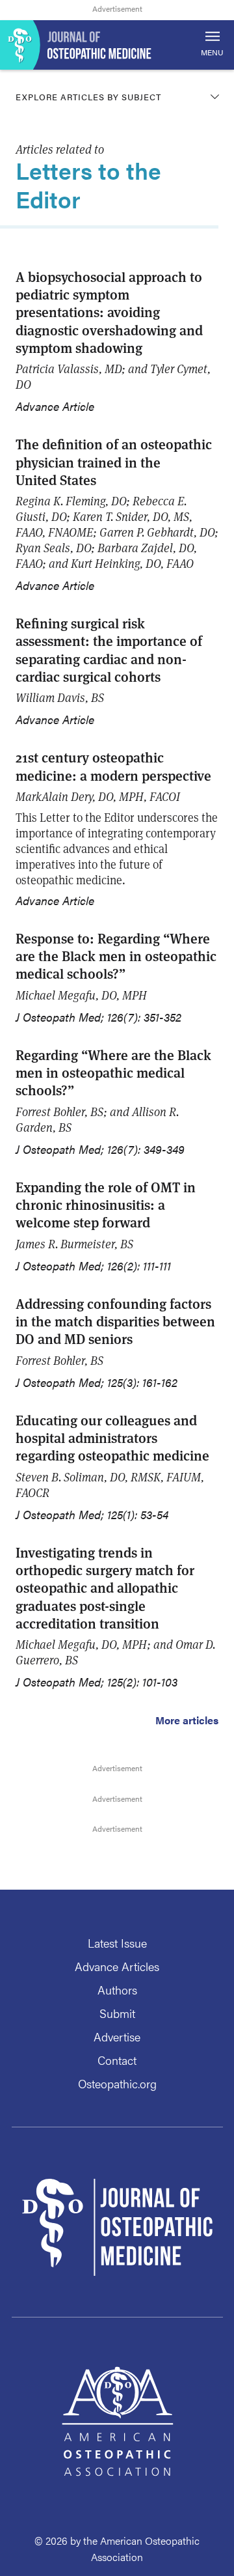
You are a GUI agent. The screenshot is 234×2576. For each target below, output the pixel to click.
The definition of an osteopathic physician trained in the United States (114, 462)
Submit (117, 2013)
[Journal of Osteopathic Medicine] (117, 45)
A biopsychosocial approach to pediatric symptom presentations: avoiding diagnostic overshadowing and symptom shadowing (109, 312)
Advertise (117, 2037)
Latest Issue (117, 1943)
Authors (117, 1990)
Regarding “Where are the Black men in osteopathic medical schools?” (113, 1072)
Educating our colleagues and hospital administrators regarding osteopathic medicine (112, 1438)
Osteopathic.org (117, 2083)
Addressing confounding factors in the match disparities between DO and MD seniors (115, 1321)
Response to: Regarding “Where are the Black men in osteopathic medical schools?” (116, 956)
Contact (117, 2060)
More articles (187, 1720)
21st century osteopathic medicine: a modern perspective (113, 766)
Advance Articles (117, 1966)
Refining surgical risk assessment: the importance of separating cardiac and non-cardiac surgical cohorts (109, 650)
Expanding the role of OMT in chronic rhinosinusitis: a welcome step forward (106, 1205)
